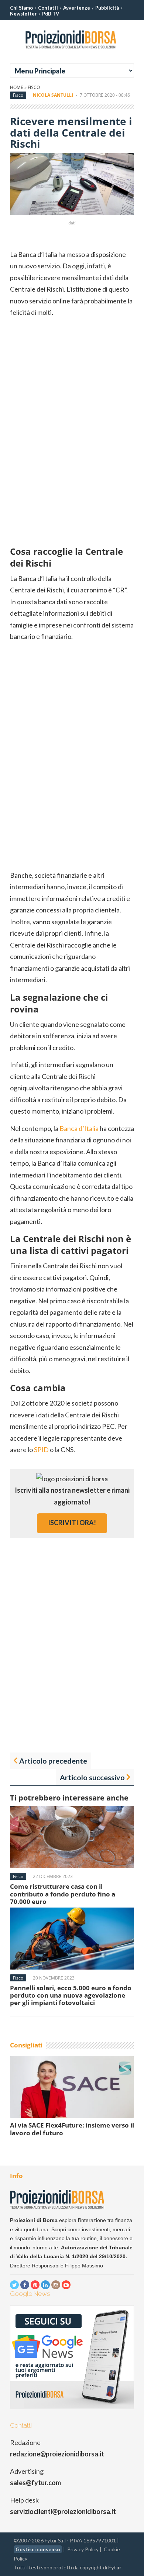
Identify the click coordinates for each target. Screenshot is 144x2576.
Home (17, 87)
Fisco (34, 87)
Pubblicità (107, 8)
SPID (41, 1449)
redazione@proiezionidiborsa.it (57, 2454)
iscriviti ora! (72, 1523)
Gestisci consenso (38, 2549)
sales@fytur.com (35, 2483)
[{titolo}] (72, 51)
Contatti (48, 8)
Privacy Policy (83, 2549)
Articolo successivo (92, 1777)
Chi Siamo (21, 8)
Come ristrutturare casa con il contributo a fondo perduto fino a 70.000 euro (63, 1894)
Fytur (115, 2567)
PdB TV (51, 14)
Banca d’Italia (79, 1128)
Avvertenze (77, 8)
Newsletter (23, 14)
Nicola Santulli (53, 95)
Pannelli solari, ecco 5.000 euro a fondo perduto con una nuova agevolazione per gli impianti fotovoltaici (71, 1995)
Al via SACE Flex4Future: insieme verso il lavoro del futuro (72, 2129)
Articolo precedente (53, 1761)
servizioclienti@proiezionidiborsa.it (63, 2511)
